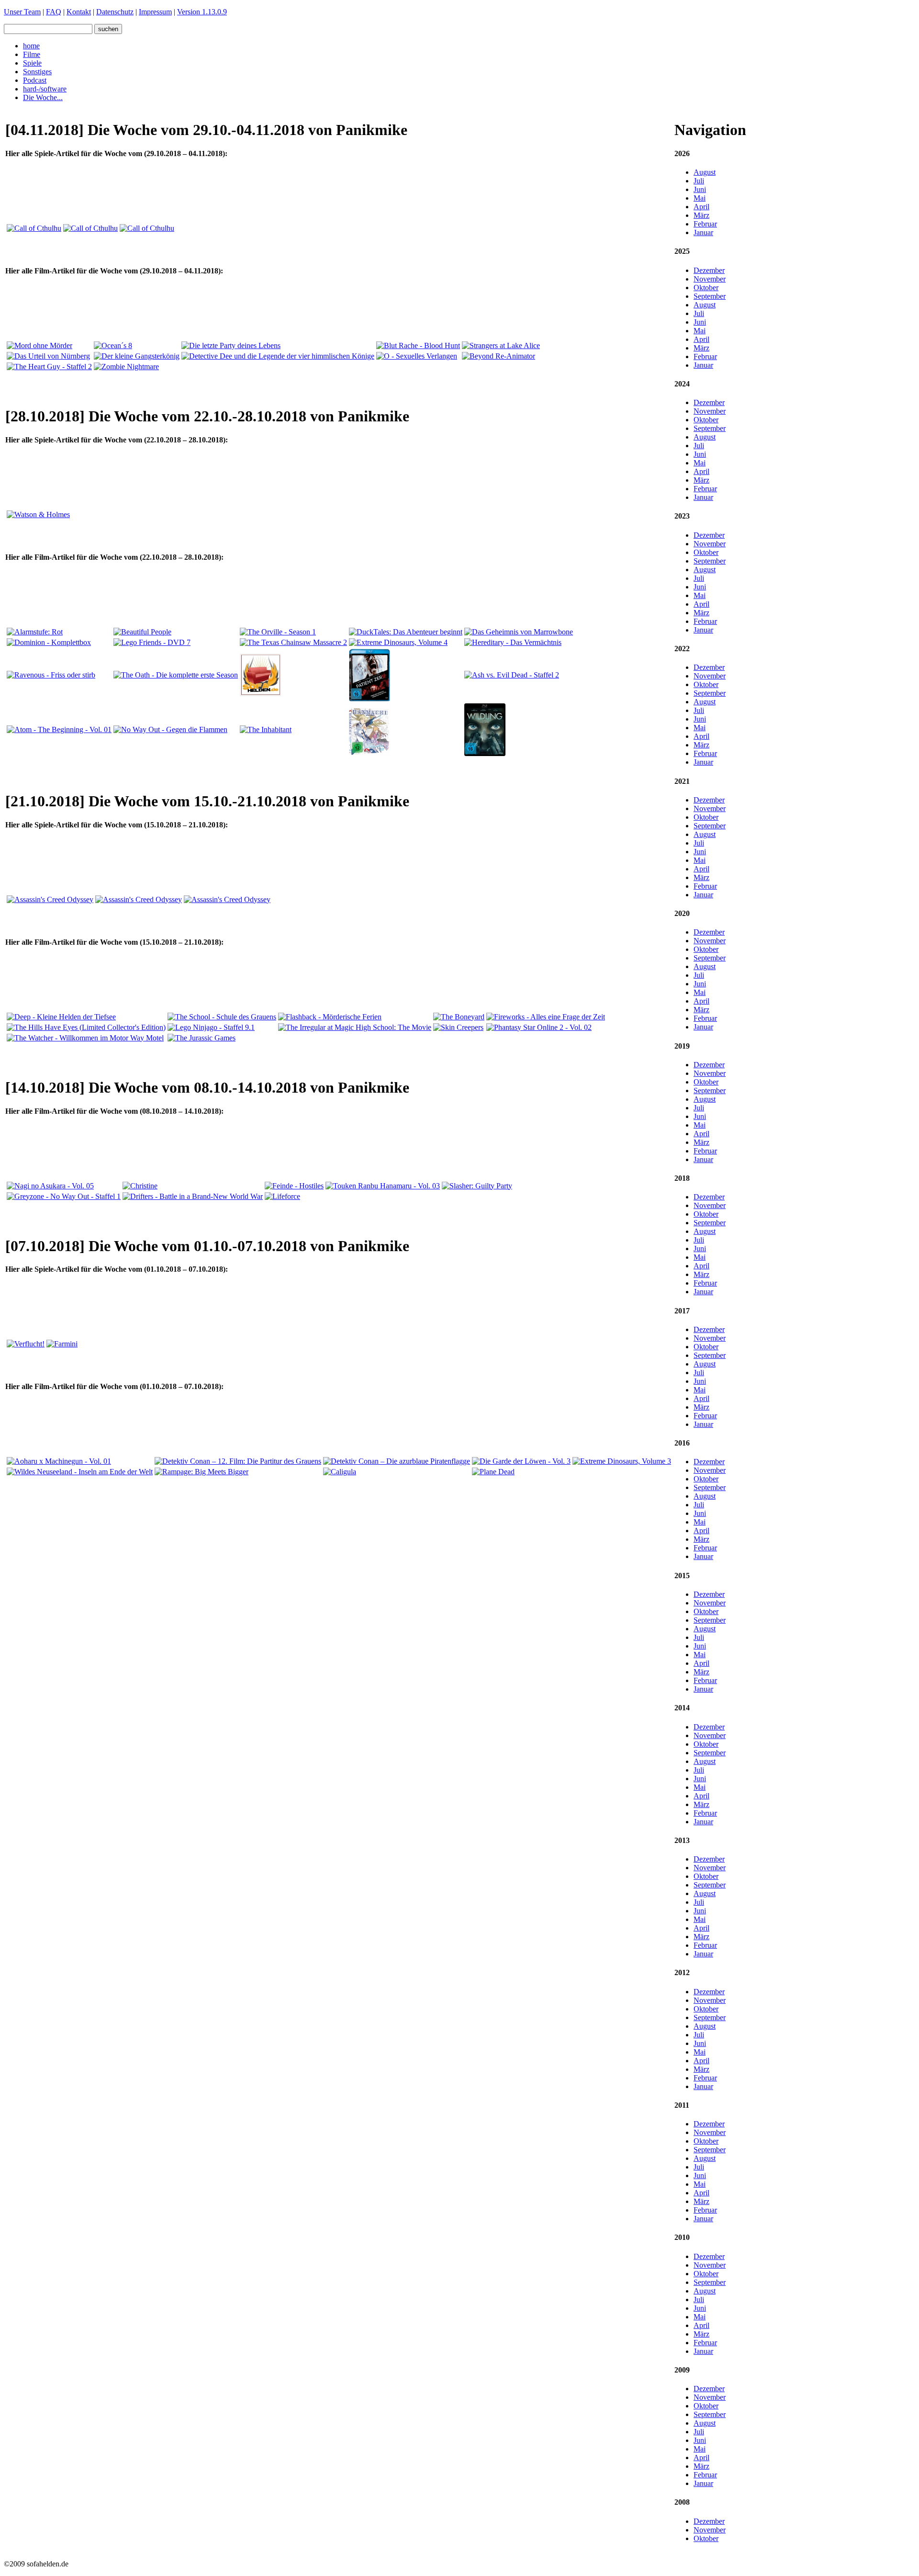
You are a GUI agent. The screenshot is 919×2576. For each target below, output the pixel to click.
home (31, 46)
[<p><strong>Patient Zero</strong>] (370, 699)
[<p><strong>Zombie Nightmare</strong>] (126, 367)
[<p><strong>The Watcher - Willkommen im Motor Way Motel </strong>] (85, 1038)
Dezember (709, 270)
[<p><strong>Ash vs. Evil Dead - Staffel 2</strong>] (512, 675)
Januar (703, 232)
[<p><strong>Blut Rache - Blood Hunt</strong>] (418, 345)
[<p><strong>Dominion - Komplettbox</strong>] (49, 642)
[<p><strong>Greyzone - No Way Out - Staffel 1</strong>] (64, 1196)
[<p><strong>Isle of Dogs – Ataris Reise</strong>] (260, 694)
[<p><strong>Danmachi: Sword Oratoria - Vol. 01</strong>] (370, 753)
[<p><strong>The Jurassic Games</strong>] (202, 1038)
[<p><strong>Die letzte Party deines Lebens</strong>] (231, 345)
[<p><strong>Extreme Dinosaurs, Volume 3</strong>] (622, 1461)
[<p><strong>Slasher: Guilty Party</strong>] (477, 1186)
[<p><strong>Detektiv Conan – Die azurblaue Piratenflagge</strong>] (397, 1461)
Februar (705, 224)
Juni (700, 189)
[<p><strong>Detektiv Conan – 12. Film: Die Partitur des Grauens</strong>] (238, 1461)
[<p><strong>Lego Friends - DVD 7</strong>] (152, 642)
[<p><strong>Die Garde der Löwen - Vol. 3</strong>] (521, 1461)
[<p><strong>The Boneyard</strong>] (459, 1017)
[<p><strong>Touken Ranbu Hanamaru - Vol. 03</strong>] (383, 1186)
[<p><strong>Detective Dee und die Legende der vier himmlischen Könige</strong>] (278, 356)
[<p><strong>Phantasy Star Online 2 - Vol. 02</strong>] (539, 1027)
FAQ (54, 12)
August (705, 172)
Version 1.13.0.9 (202, 12)
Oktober (706, 288)
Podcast (35, 80)
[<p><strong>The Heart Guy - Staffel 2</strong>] (49, 367)
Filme (32, 54)
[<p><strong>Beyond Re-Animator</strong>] (499, 356)
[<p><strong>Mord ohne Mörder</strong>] (39, 345)
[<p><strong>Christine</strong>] (140, 1186)
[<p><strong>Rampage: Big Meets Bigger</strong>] (202, 1472)
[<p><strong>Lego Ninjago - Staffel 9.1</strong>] (211, 1027)
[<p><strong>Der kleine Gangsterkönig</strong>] (137, 356)
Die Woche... (43, 97)
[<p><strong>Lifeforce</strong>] (282, 1196)
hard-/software (45, 89)
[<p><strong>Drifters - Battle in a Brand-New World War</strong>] (193, 1196)
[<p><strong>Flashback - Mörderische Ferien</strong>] (330, 1017)
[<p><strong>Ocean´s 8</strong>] (113, 345)
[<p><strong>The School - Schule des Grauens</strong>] (222, 1017)
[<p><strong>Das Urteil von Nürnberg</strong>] (48, 356)
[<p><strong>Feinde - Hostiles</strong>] (294, 1186)
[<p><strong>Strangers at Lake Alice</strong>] (501, 345)
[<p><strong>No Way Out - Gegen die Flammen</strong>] (170, 729)
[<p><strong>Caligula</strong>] (340, 1472)
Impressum (155, 12)
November (710, 279)
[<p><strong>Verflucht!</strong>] (26, 1344)
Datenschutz (115, 12)
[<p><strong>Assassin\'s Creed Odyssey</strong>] (50, 899)
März (701, 215)
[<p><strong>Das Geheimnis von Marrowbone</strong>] (519, 632)
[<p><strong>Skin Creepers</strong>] (458, 1027)
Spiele (32, 63)
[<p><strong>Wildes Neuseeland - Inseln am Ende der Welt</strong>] (80, 1472)
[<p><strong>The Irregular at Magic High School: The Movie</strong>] (355, 1027)
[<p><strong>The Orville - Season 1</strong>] (278, 632)
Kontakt (79, 12)
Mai (700, 198)
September (710, 296)
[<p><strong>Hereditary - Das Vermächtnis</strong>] (513, 642)
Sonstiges (37, 72)
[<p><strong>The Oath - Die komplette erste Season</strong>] (176, 675)
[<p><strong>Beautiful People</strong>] (142, 632)
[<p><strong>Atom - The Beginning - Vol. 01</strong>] (59, 729)
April (701, 207)
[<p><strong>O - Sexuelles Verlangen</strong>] (417, 356)
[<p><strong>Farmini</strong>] (62, 1344)
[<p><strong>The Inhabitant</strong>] (266, 729)
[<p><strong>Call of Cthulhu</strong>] (34, 228)
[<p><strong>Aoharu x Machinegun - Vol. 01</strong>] (59, 1461)
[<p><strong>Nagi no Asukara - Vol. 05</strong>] (50, 1186)
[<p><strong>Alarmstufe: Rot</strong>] (35, 632)
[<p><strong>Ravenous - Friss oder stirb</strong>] (51, 675)
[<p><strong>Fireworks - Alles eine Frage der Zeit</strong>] (546, 1017)
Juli (699, 181)
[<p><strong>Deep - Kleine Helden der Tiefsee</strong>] (61, 1017)
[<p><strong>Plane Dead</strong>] (493, 1472)
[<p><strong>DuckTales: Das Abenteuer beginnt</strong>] (406, 632)
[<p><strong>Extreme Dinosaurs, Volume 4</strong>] (398, 642)
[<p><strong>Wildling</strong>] (485, 753)
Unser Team (22, 12)
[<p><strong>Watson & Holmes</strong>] (38, 514)
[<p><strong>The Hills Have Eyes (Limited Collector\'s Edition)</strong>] (86, 1027)
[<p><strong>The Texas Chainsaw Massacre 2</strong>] (293, 642)
